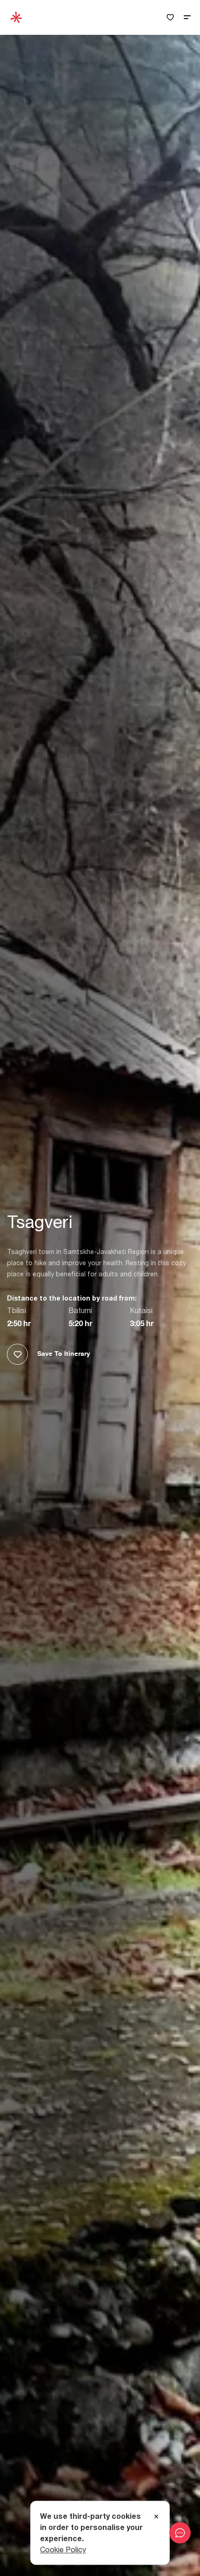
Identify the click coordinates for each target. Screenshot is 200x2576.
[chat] (180, 2533)
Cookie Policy (63, 2550)
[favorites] (170, 17)
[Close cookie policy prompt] (156, 2517)
